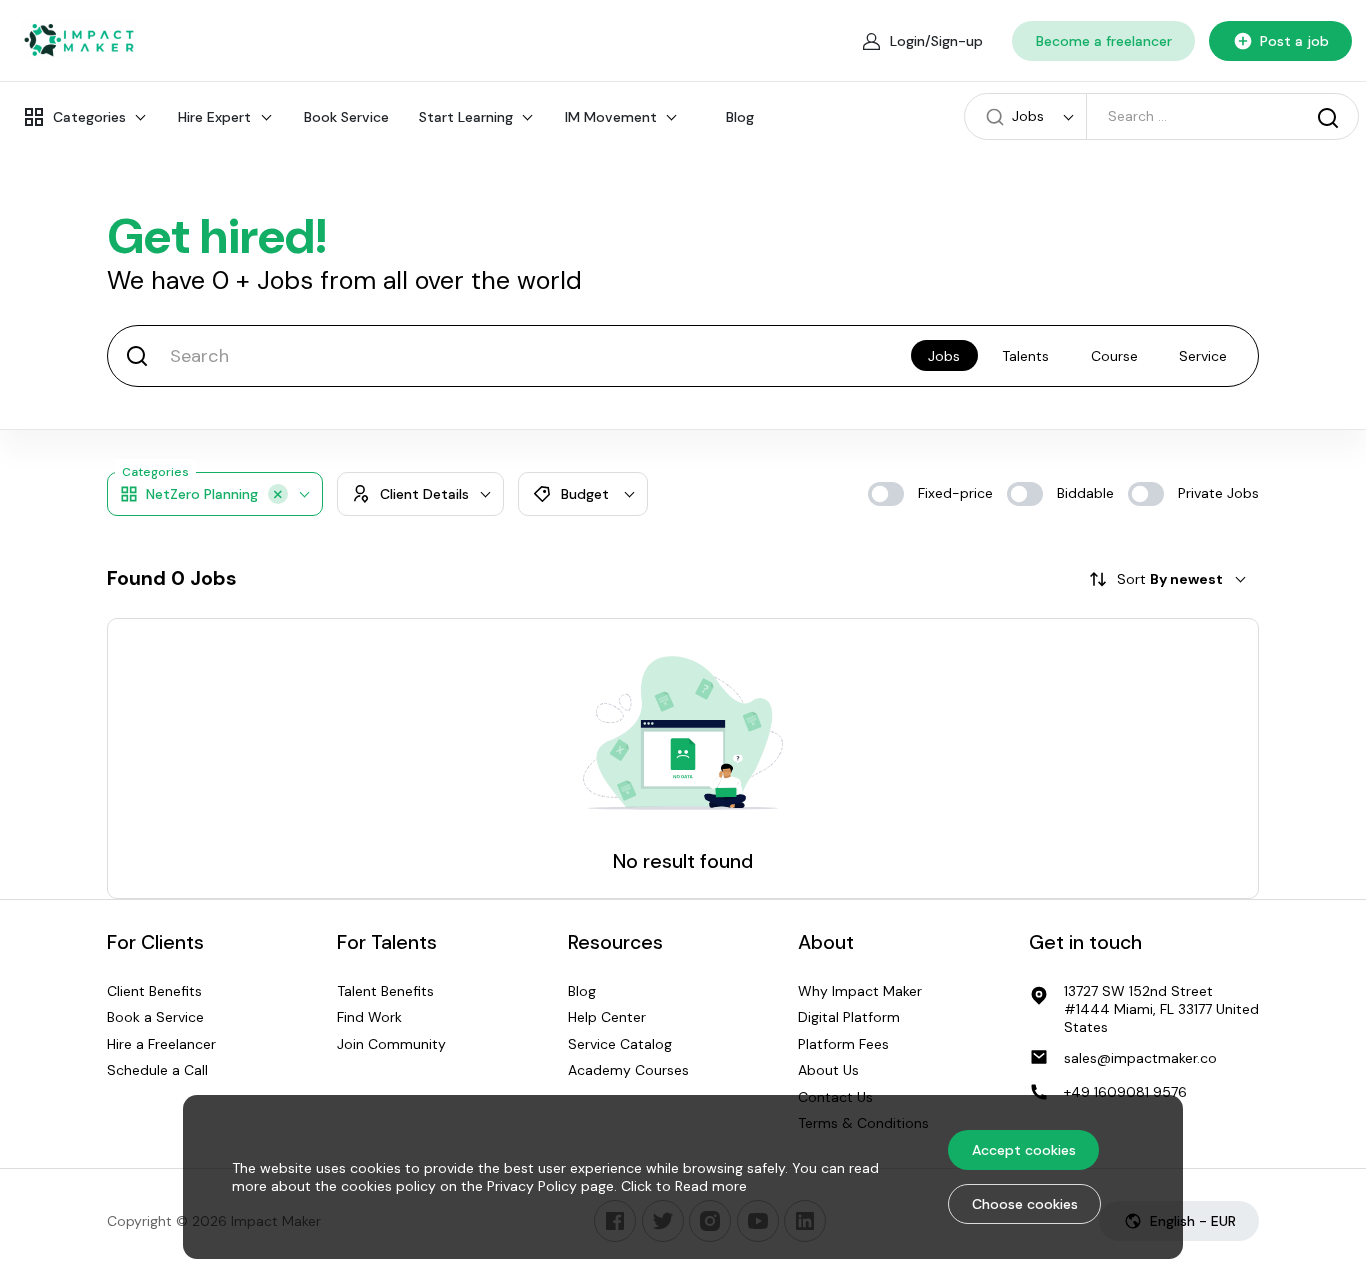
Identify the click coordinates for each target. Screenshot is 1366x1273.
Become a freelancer (1104, 41)
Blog (740, 117)
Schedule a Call (157, 1070)
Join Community (391, 1044)
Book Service (346, 117)
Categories (89, 117)
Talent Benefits (385, 991)
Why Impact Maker (860, 991)
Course (1114, 356)
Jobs (944, 356)
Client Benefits (154, 991)
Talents (1025, 356)
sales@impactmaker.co (1140, 1058)
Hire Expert (214, 117)
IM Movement (611, 117)
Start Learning (466, 117)
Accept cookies (1024, 1150)
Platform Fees (843, 1044)
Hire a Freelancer (161, 1044)
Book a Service (155, 1018)
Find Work (369, 1018)
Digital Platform (849, 1018)
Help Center (607, 1018)
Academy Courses (628, 1070)
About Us (828, 1070)
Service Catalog (620, 1044)
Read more (711, 1186)
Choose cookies (1025, 1204)
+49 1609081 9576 (1125, 1092)
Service (1203, 356)
